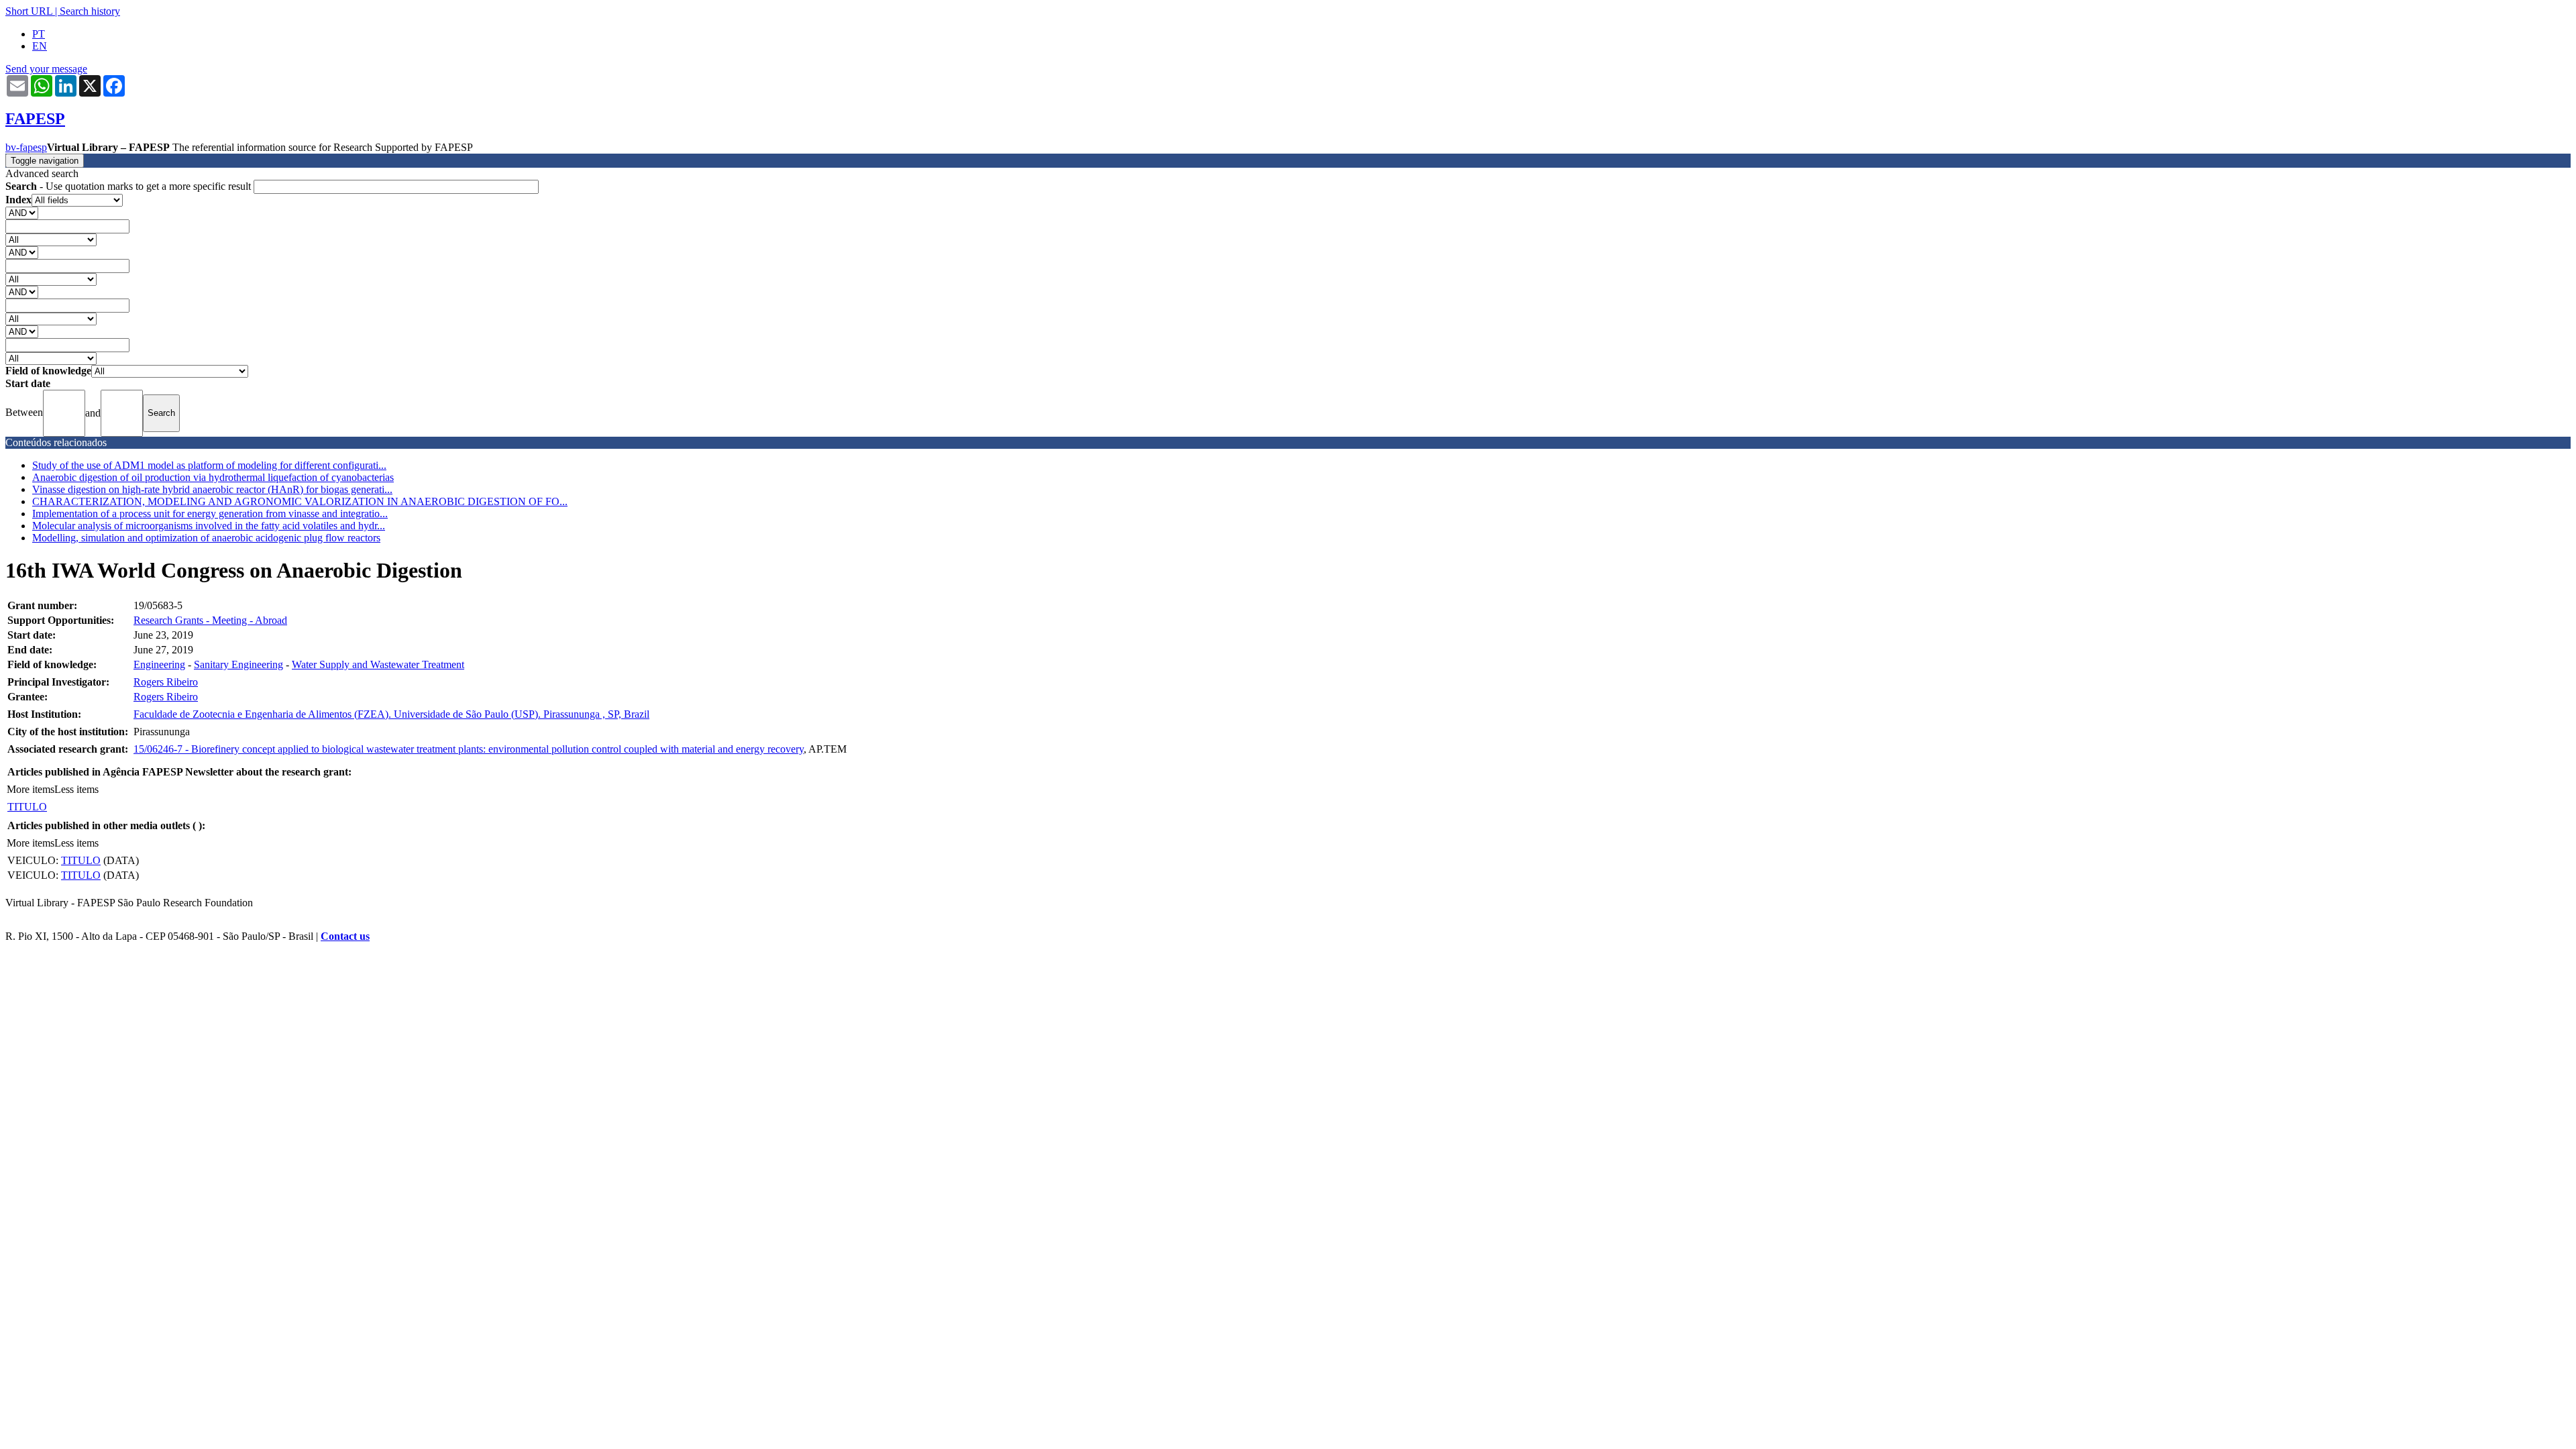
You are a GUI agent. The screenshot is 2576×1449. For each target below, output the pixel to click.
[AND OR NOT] (22, 212)
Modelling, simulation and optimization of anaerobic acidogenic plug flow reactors (206, 538)
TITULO (27, 807)
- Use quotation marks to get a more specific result (129, 186)
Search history (90, 11)
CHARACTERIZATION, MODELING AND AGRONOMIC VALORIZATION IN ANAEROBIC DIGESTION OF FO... (300, 501)
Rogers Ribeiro (166, 682)
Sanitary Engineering (238, 664)
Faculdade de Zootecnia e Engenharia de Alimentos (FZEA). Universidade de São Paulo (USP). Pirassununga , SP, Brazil (391, 714)
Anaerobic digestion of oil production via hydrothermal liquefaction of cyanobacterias (213, 477)
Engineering (159, 664)
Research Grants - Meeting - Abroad (210, 620)
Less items (76, 789)
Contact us (345, 936)
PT (39, 34)
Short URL (29, 11)
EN (40, 46)
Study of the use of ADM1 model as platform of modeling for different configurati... (209, 465)
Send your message (46, 69)
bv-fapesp (26, 147)
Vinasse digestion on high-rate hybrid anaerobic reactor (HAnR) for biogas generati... (212, 489)
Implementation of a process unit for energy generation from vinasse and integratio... (210, 514)
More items (31, 789)
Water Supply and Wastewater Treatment (378, 664)
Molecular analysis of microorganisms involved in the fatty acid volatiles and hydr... (209, 526)
